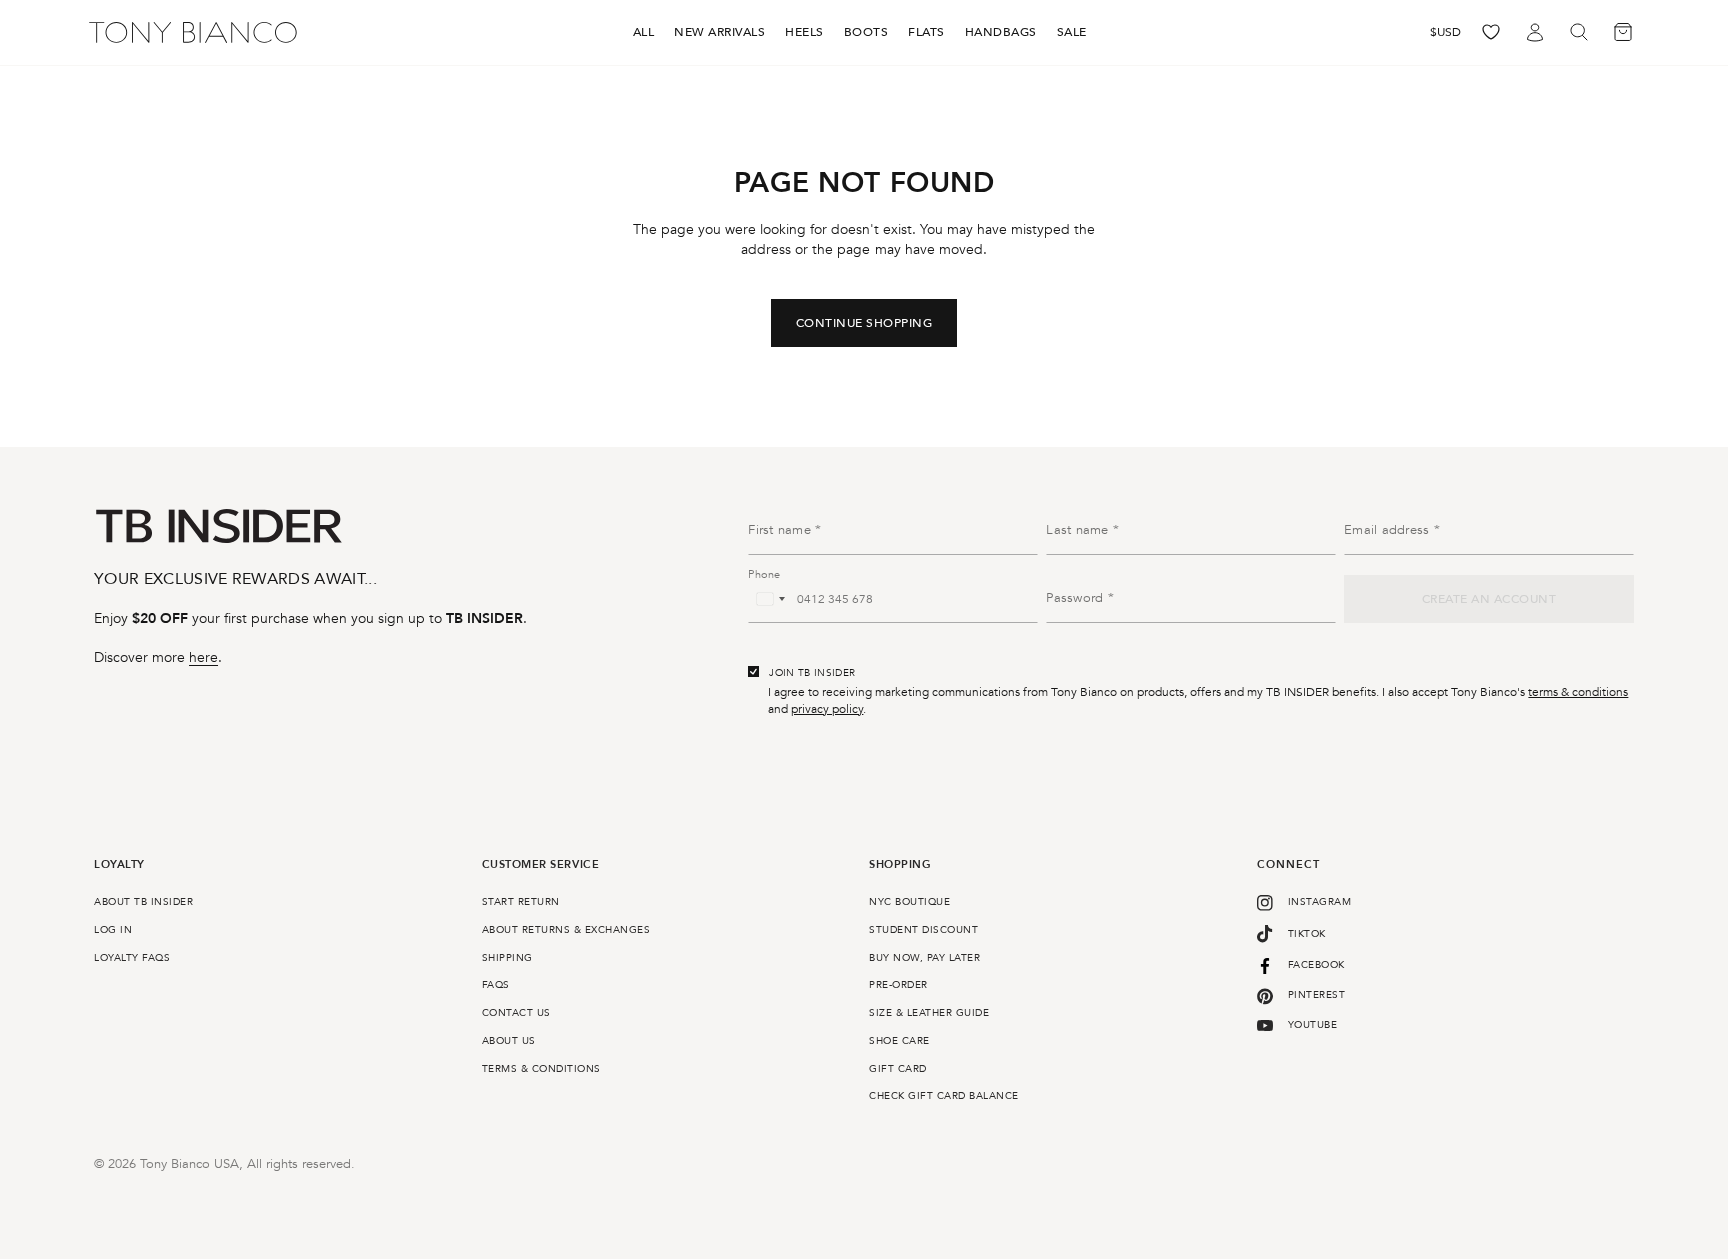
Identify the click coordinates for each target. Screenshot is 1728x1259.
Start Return (521, 902)
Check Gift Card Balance (944, 1096)
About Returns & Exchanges (566, 930)
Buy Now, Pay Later (924, 958)
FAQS (496, 985)
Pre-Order (898, 985)
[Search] (1579, 32)
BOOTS (866, 32)
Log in (113, 930)
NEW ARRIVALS (719, 32)
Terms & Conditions (541, 1069)
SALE (1072, 32)
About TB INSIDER (143, 902)
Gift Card (898, 1069)
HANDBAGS (1001, 32)
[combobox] (770, 599)
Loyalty (119, 865)
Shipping (507, 958)
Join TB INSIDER (812, 673)
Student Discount (923, 930)
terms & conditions (1578, 692)
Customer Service (541, 865)
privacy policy (827, 709)
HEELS (804, 32)
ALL (644, 32)
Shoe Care (899, 1041)
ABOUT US (509, 1041)
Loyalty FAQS (132, 958)
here (203, 657)
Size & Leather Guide (929, 1013)
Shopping (900, 865)
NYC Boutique (909, 902)
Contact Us (516, 1013)
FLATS (926, 32)
